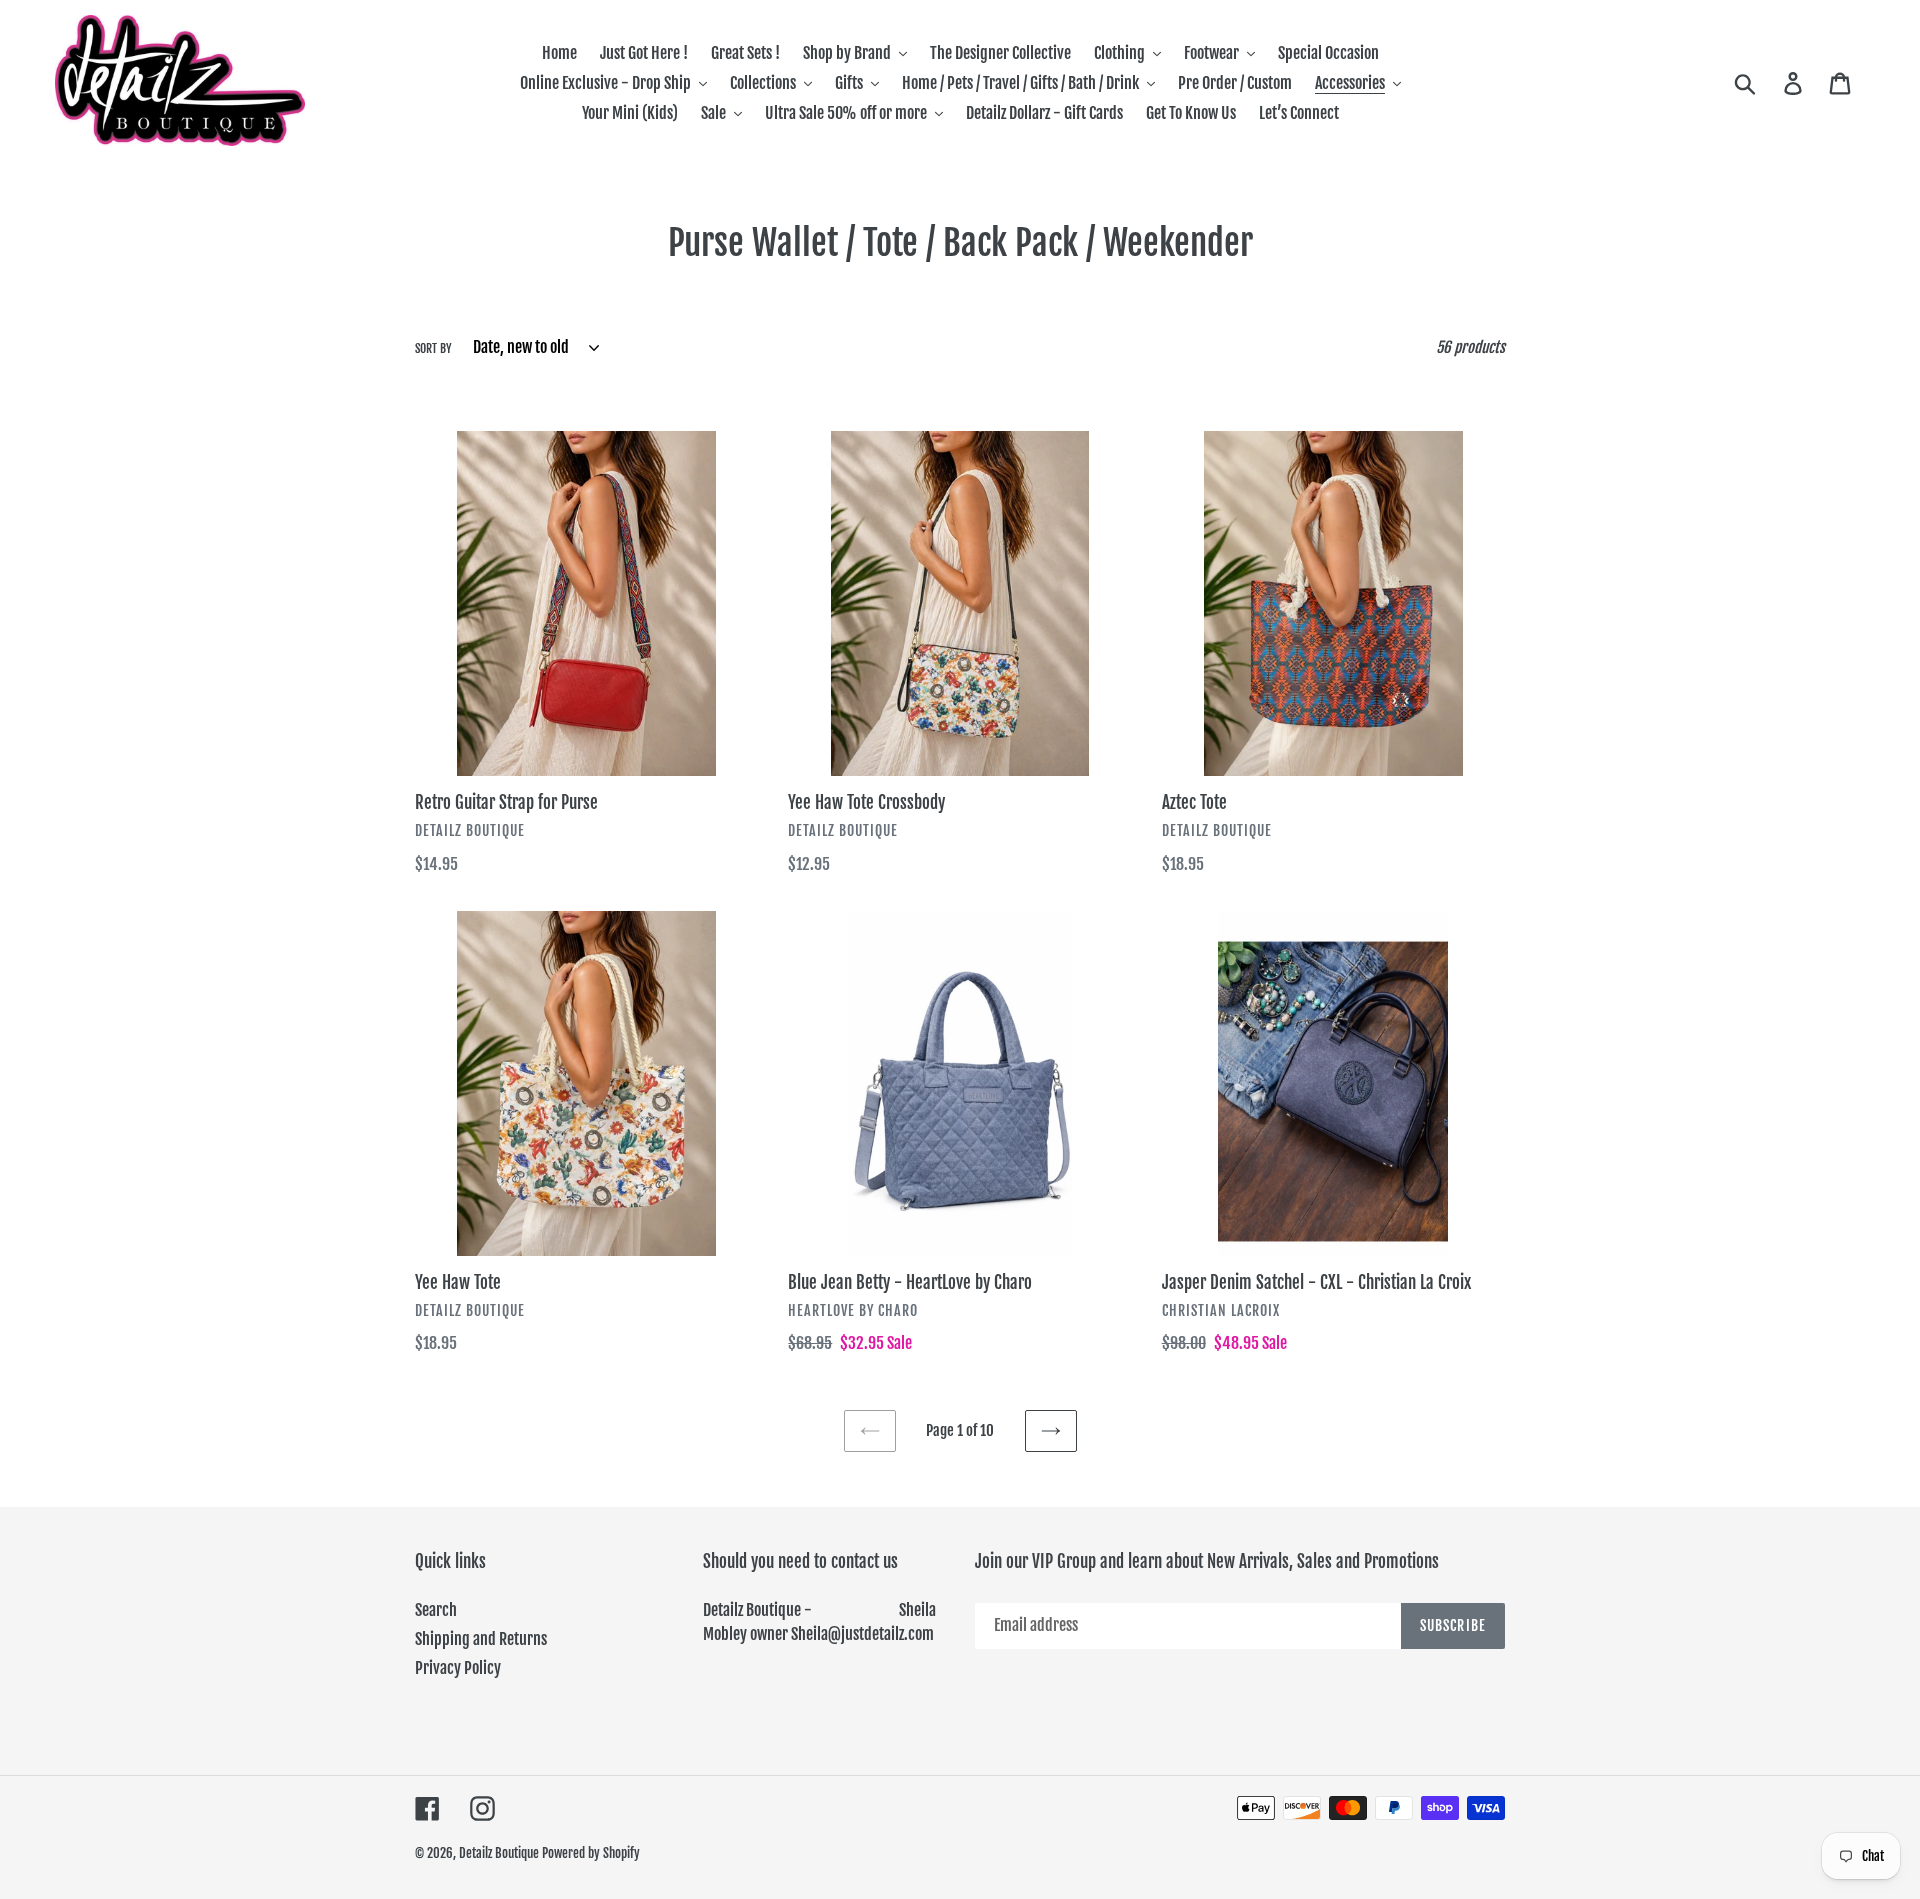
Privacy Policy (458, 1668)
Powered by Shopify (591, 1853)
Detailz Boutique (499, 1853)
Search (436, 1610)
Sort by (433, 348)
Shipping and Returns (481, 1639)
